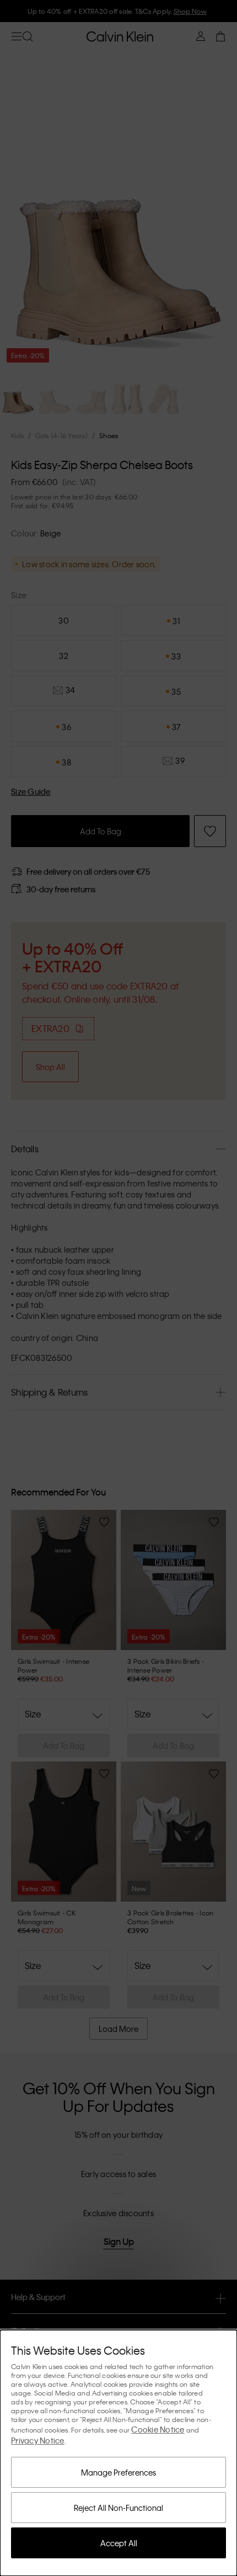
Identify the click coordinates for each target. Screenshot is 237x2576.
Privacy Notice (38, 2440)
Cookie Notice (158, 2429)
